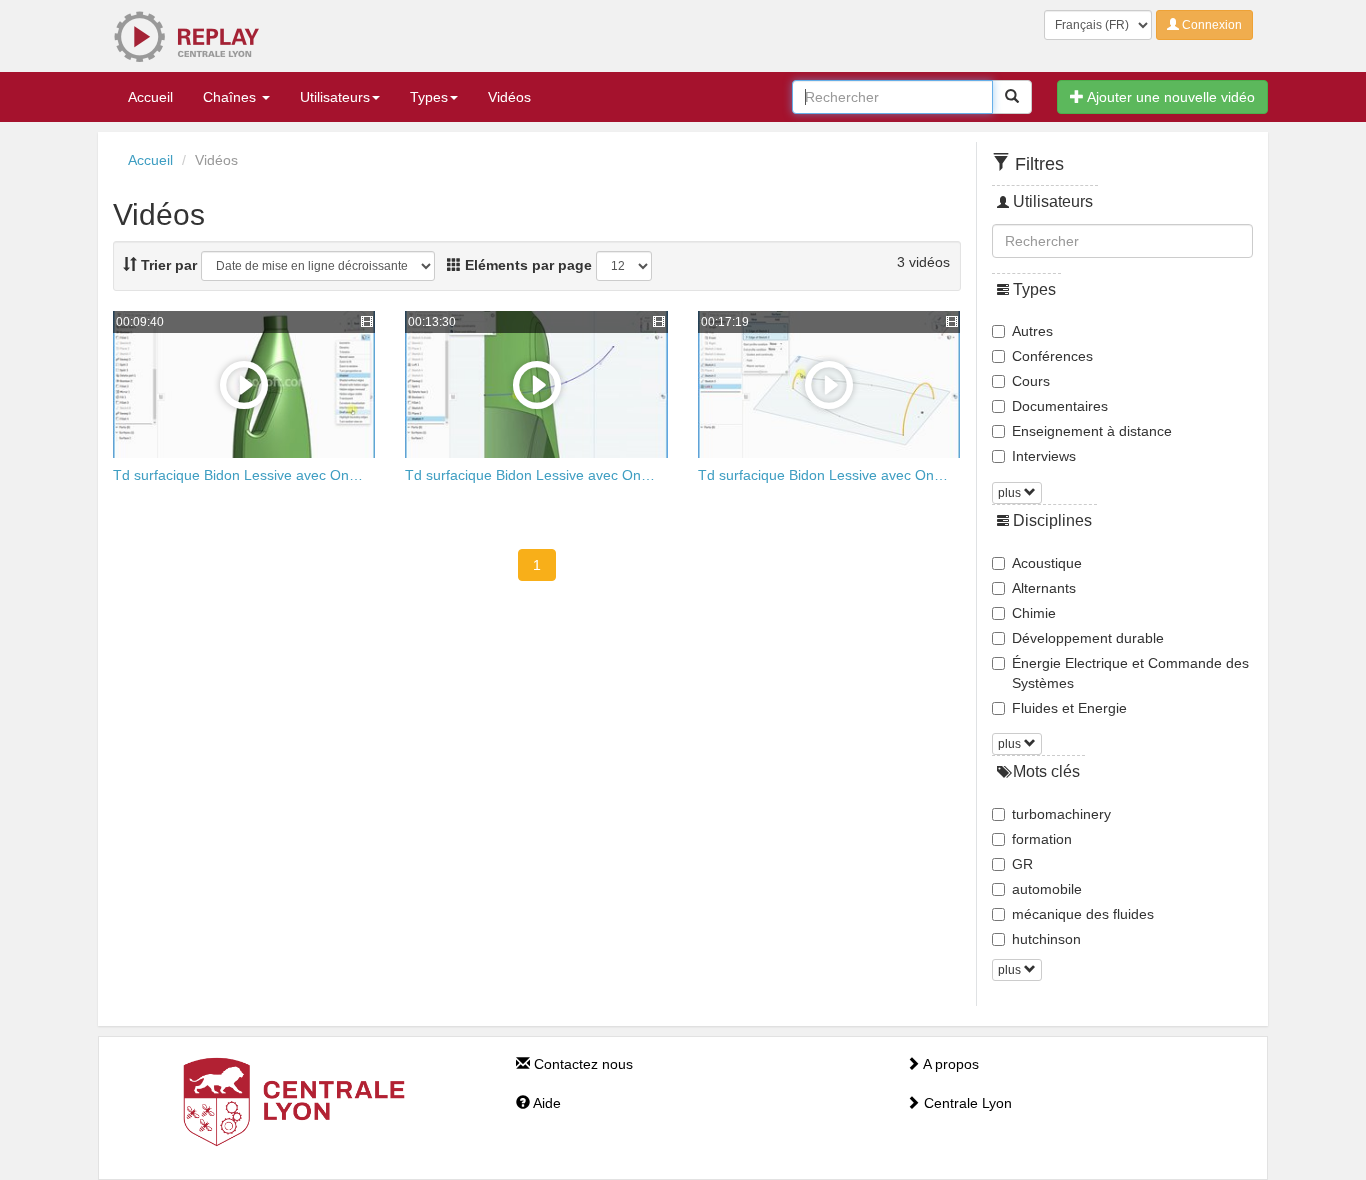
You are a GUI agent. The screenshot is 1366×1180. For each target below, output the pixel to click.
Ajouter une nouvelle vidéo (1169, 97)
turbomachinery (1061, 814)
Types (429, 97)
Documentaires (1060, 406)
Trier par (167, 265)
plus (1011, 493)
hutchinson (1046, 939)
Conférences (1052, 356)
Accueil (150, 97)
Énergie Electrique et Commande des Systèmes (1130, 673)
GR (1022, 864)
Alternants (1044, 588)
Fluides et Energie (1069, 708)
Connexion (1210, 25)
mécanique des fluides (1083, 914)
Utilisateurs (335, 97)
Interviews (1044, 456)
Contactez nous (581, 1064)
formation (1042, 839)
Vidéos (509, 97)
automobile (1047, 889)
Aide (545, 1103)
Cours (1031, 381)
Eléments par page (526, 265)
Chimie (1034, 613)
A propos (949, 1064)
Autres (1032, 331)
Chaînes (231, 97)
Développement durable (1088, 638)
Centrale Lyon (966, 1103)
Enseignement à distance (1092, 431)
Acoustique (1047, 563)
